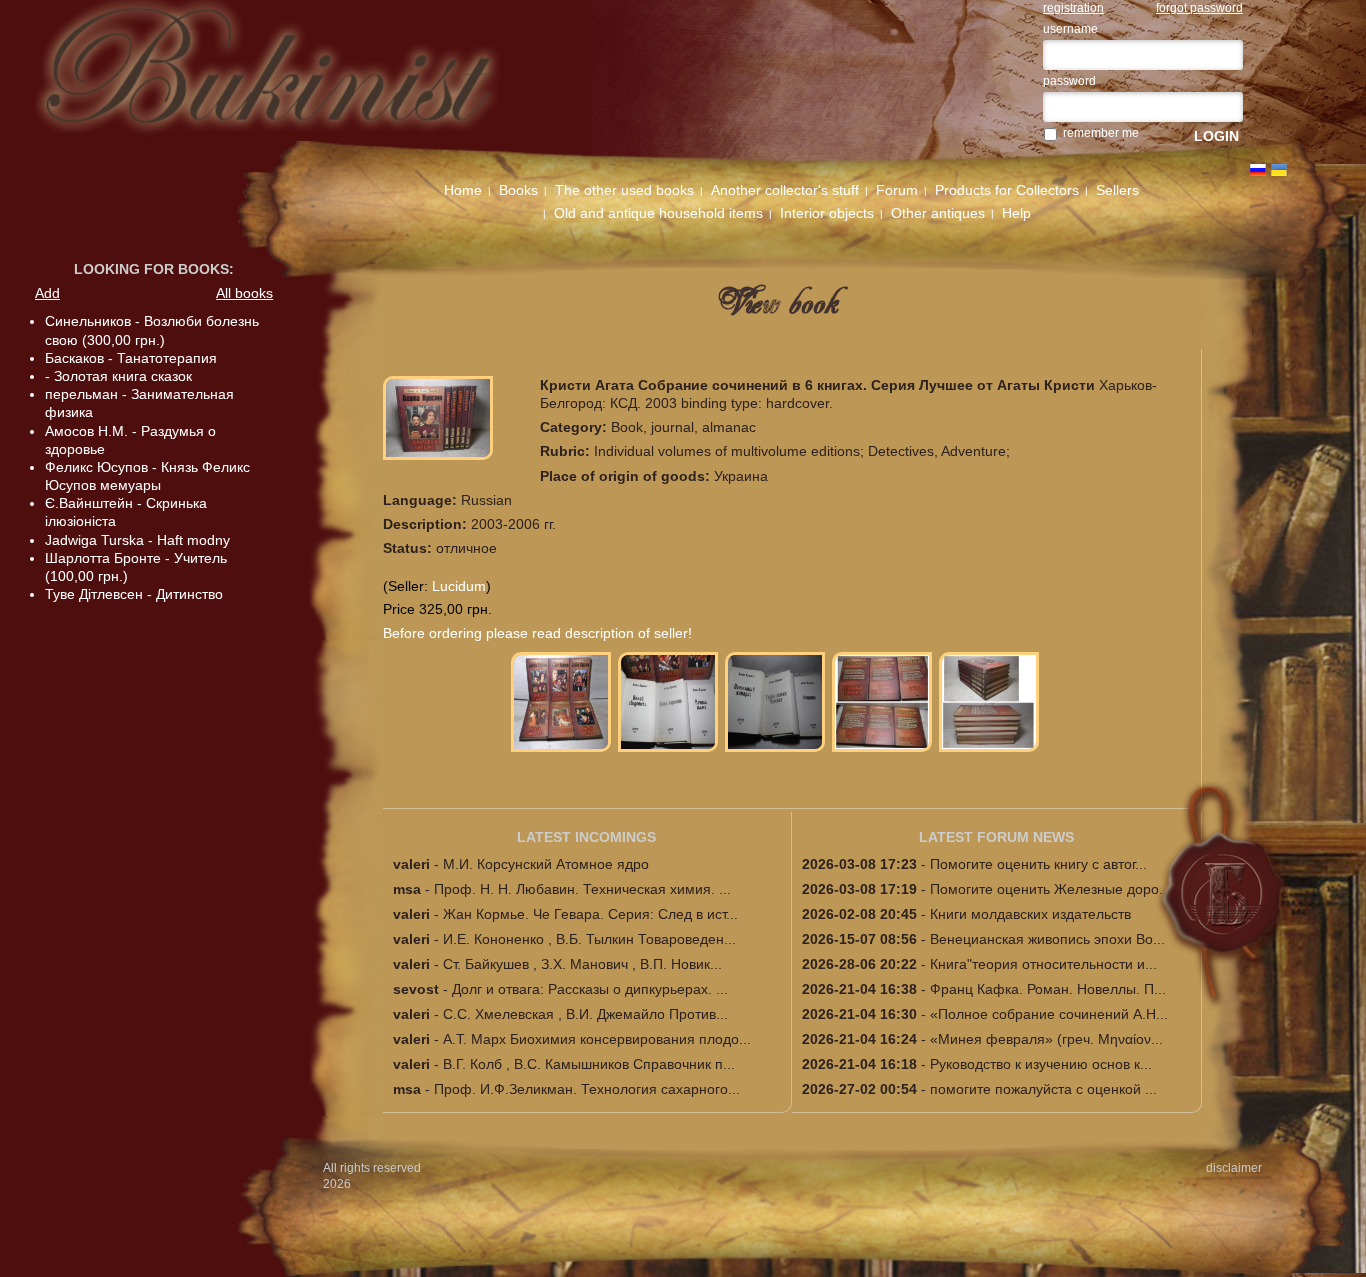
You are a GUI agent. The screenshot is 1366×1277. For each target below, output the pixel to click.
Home (463, 190)
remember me (1101, 133)
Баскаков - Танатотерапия (131, 358)
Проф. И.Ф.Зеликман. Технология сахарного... (587, 1089)
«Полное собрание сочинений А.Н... (1049, 1014)
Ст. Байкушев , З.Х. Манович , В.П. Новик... (582, 964)
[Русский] (1258, 170)
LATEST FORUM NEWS (996, 837)
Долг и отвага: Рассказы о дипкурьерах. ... (590, 989)
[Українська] (1279, 170)
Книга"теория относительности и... (1043, 964)
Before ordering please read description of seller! (537, 633)
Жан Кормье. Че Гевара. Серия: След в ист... (590, 914)
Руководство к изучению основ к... (1041, 1064)
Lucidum (459, 586)
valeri (411, 864)
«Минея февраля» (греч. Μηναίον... (1046, 1039)
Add (47, 293)
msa (407, 889)
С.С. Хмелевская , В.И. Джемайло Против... (585, 1014)
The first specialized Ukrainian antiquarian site (298, 82)
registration (1073, 8)
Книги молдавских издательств (1030, 914)
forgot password (1199, 8)
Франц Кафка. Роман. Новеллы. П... (1048, 989)
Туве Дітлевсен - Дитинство (134, 594)
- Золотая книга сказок (118, 376)
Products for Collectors (1007, 190)
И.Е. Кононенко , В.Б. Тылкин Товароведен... (589, 939)
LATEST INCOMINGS (586, 837)
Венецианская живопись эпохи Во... (1047, 939)
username (1070, 29)
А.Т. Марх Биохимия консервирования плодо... (597, 1039)
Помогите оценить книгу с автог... (1038, 864)
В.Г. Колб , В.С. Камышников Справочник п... (589, 1064)
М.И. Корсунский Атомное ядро (546, 864)
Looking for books (151, 269)
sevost (416, 989)
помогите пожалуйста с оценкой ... (1043, 1089)
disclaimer (1234, 1168)
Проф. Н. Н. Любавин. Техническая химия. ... (582, 889)
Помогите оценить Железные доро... (1050, 889)
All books (244, 293)
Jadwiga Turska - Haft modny (137, 540)
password (1069, 81)
